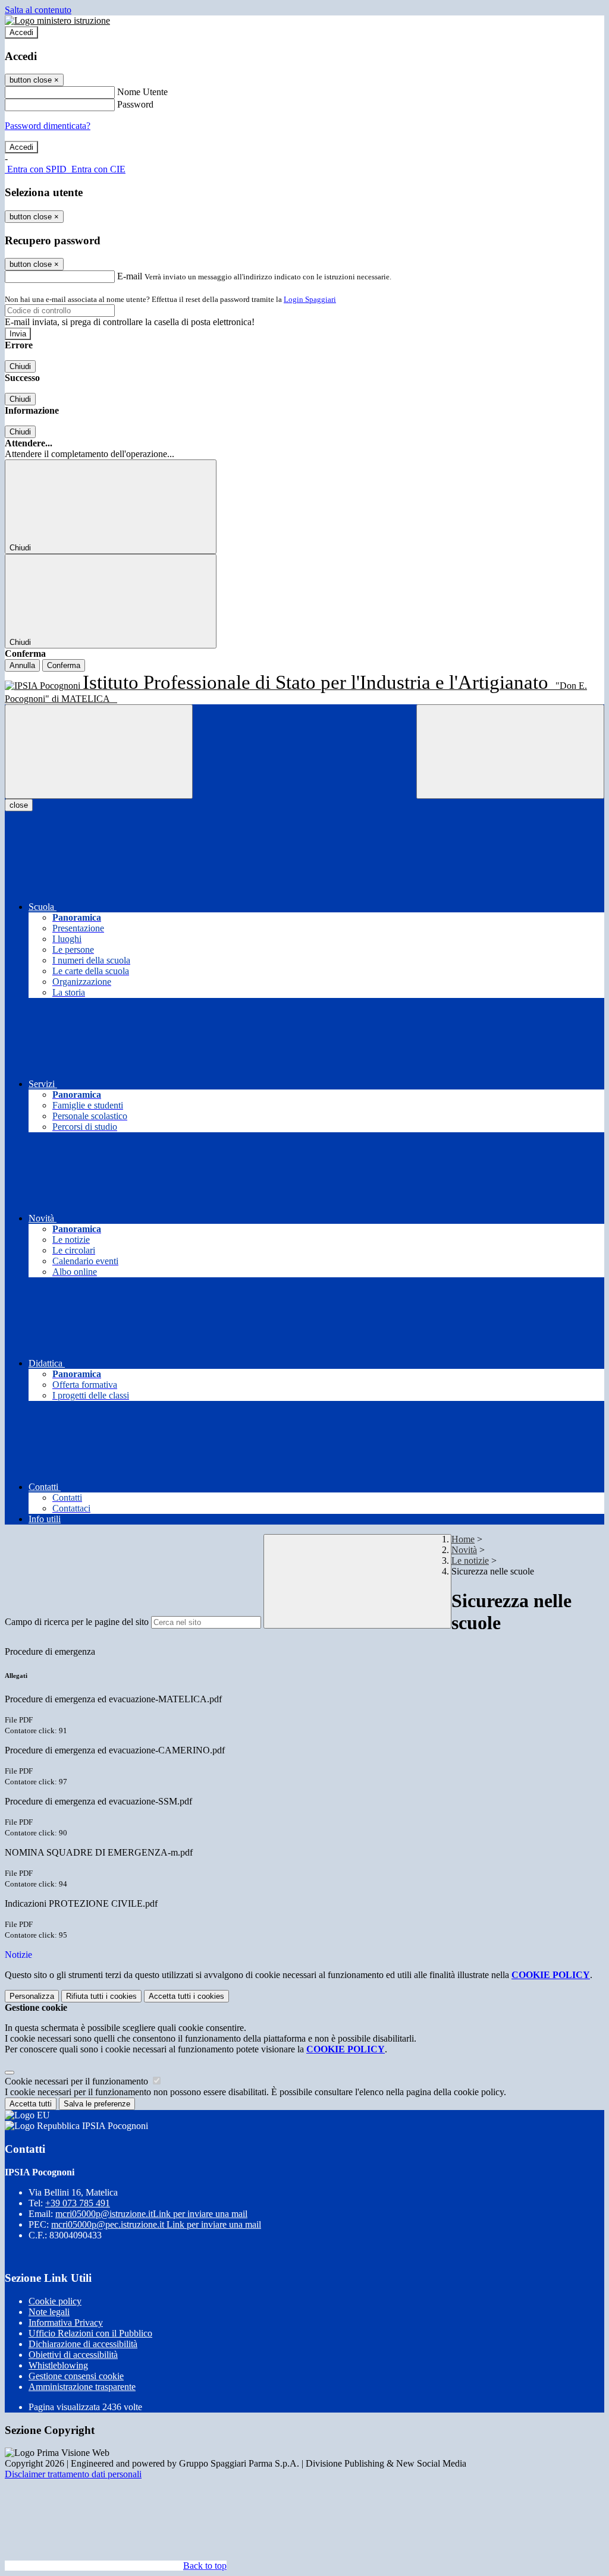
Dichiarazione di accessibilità (83, 2344)
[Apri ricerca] (510, 752)
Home (463, 1539)
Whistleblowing (58, 2365)
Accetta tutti (186, 1996)
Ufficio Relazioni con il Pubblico (90, 2333)
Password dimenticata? (48, 126)
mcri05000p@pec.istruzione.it (156, 2224)
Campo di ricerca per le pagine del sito (77, 1622)
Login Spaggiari (310, 299)
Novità (464, 1550)
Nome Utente (142, 92)
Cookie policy (55, 2301)
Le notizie (470, 1561)
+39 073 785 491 (78, 2203)
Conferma (64, 665)
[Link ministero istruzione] (57, 21)
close (19, 805)
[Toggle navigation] (99, 752)
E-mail (130, 276)
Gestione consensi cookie (76, 2376)
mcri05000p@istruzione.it (151, 2214)
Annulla (22, 665)
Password (135, 104)
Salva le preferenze (97, 2104)
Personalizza (32, 1996)
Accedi (21, 32)
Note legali (49, 2312)
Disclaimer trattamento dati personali (73, 2474)
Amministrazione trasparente (82, 2387)
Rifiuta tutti (101, 1996)
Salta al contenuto (38, 10)
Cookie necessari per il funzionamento (78, 2081)
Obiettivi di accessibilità (73, 2355)
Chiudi (20, 366)
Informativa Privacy (66, 2323)
